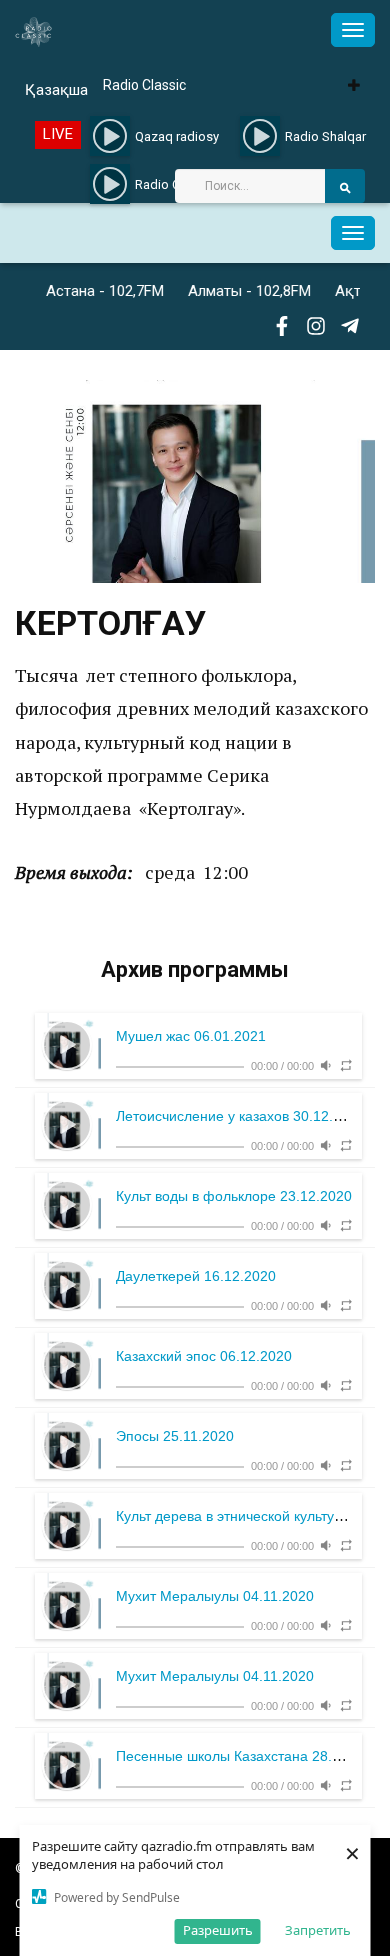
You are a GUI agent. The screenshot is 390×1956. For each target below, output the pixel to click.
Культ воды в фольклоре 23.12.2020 (234, 1196)
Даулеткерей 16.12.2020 (196, 1276)
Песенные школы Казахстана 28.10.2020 (250, 1756)
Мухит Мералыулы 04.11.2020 (215, 1596)
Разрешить (218, 1930)
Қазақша (56, 90)
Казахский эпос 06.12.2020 (204, 1356)
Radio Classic (144, 85)
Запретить (318, 1930)
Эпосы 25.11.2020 (175, 1436)
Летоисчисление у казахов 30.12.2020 (240, 1116)
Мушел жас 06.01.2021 (191, 1036)
